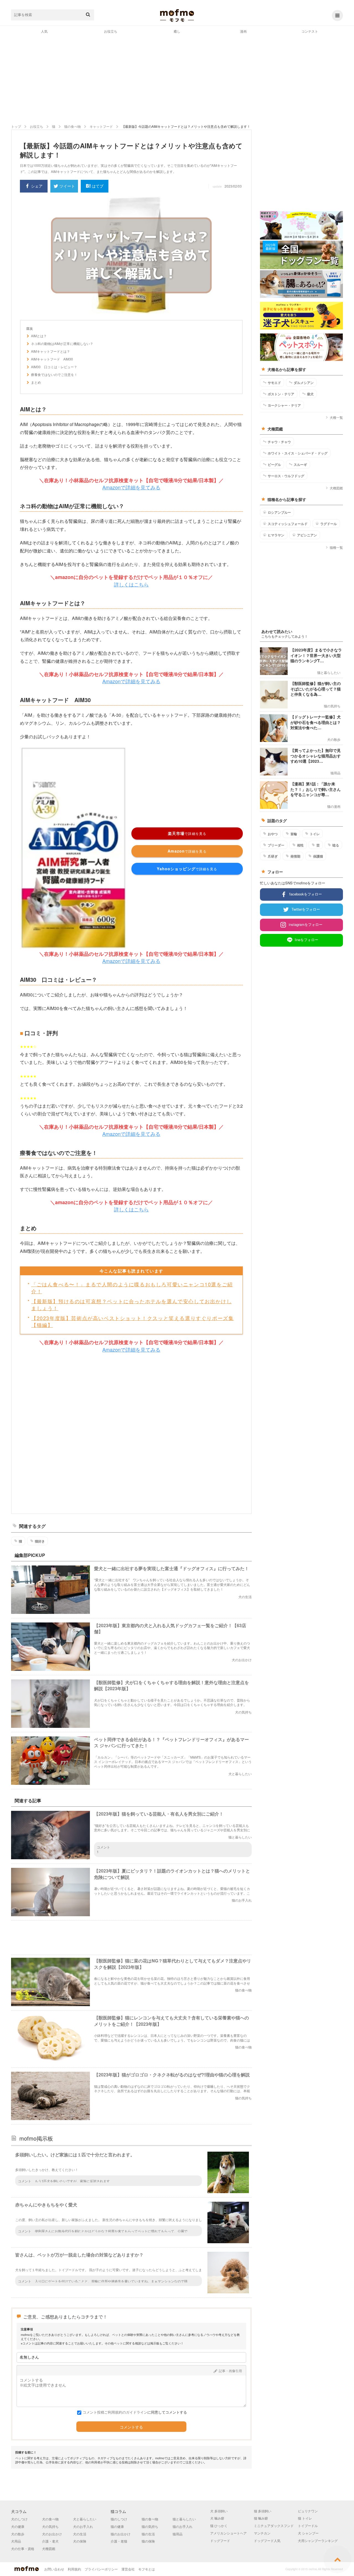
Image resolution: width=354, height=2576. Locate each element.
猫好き (40, 1541)
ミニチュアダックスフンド (274, 2526)
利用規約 (74, 2569)
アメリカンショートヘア (228, 2533)
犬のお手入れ (83, 2526)
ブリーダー (276, 845)
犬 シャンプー (308, 2533)
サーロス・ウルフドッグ (286, 476)
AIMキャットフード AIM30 (52, 359)
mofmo (177, 15)
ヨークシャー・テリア (284, 405)
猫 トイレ (305, 2518)
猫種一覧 (336, 547)
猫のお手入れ (183, 2526)
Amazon (187, 851)
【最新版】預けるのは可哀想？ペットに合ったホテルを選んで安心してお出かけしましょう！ (132, 1304)
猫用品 (178, 2534)
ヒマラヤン (276, 535)
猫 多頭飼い (263, 2511)
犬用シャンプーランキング (318, 2540)
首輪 (294, 834)
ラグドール (329, 524)
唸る (336, 845)
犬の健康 (18, 2526)
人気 (44, 31)
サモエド (274, 383)
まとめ (36, 382)
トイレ (315, 834)
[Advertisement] (177, 79)
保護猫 (318, 856)
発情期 (295, 856)
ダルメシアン (304, 383)
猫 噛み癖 (261, 2518)
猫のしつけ (119, 2519)
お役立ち (111, 31)
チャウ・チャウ (279, 442)
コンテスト (310, 31)
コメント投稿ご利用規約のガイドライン (115, 2412)
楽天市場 (187, 833)
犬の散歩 (18, 2534)
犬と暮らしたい (85, 2519)
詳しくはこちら (131, 584)
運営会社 (128, 2569)
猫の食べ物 (150, 2519)
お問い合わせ (54, 2569)
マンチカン (262, 2533)
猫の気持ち (150, 2526)
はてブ (98, 186)
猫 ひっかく (219, 2526)
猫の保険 (148, 2541)
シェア (37, 186)
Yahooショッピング (187, 869)
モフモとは (147, 2569)
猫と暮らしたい (184, 2519)
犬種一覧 (336, 417)
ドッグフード (220, 2540)
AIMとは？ (39, 336)
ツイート (67, 186)
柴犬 (310, 394)
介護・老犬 (50, 2541)
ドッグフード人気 (267, 2540)
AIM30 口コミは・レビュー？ (54, 367)
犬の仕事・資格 (23, 2548)
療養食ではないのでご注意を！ (54, 375)
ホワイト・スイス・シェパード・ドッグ (298, 453)
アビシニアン (307, 535)
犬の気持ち (50, 2526)
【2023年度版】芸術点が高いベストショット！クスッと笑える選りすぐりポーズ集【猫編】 (132, 1321)
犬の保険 (80, 2541)
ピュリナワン (308, 2511)
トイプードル (308, 2526)
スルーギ (300, 464)
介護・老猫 (119, 2541)
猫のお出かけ (121, 2534)
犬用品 (16, 2541)
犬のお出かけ (52, 2534)
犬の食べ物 (50, 2519)
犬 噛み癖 (217, 2518)
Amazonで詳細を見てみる (131, 487)
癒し (177, 31)
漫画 (243, 31)
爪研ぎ (273, 856)
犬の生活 (80, 2534)
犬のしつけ (19, 2519)
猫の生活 (148, 2534)
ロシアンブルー (279, 512)
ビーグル (274, 464)
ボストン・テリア (281, 394)
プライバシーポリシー (101, 2569)
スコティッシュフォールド (288, 524)
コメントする (131, 2427)
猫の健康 (117, 2526)
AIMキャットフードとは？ (50, 351)
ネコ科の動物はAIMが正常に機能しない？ (62, 344)
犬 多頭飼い (219, 2511)
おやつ (273, 834)
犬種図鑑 (336, 488)
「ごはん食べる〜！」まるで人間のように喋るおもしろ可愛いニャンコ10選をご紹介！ (132, 1288)
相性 (300, 845)
